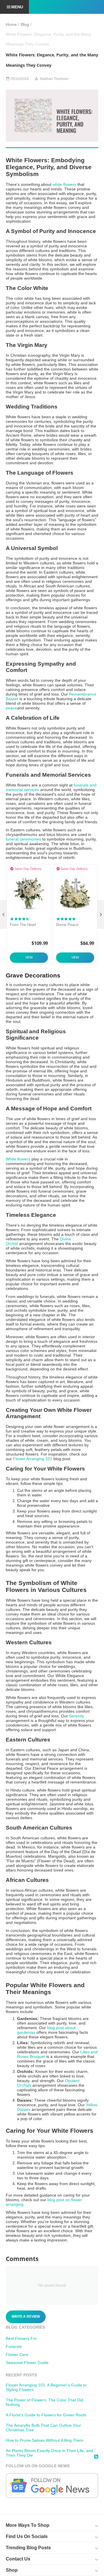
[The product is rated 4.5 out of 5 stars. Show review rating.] (20, 919)
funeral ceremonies (23, 839)
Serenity (77, 1716)
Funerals (14, 2346)
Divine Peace (67, 925)
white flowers (64, 184)
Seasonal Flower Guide (27, 2363)
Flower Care (17, 2355)
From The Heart (23, 925)
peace (11, 708)
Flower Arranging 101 (33, 1459)
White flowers (18, 1159)
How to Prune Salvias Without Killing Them (45, 2440)
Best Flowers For (21, 2338)
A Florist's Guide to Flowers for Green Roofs (46, 2415)
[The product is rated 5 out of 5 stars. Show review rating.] (66, 919)
